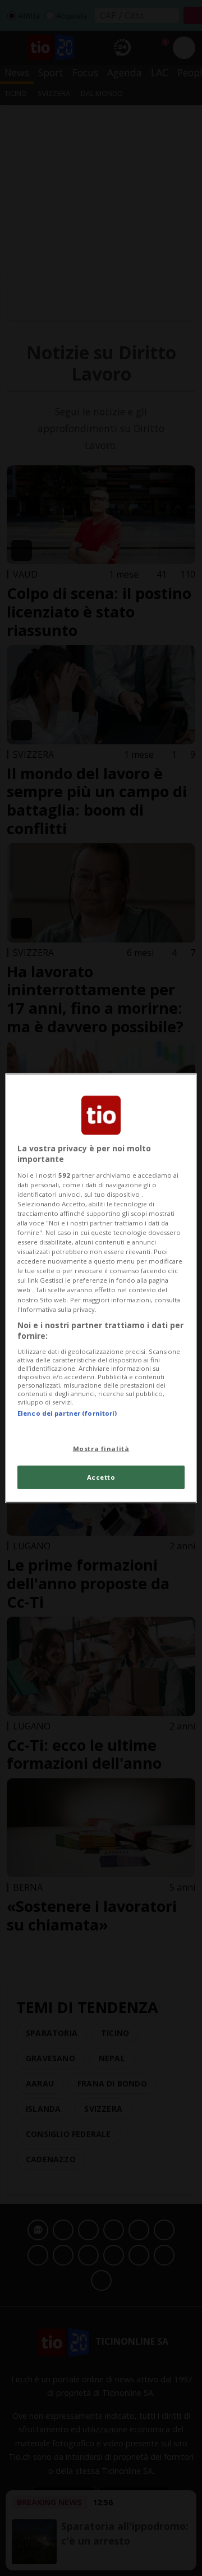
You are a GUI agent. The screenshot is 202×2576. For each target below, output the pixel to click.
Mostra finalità (101, 1449)
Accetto (101, 1477)
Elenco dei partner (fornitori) (67, 1413)
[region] (101, 1288)
